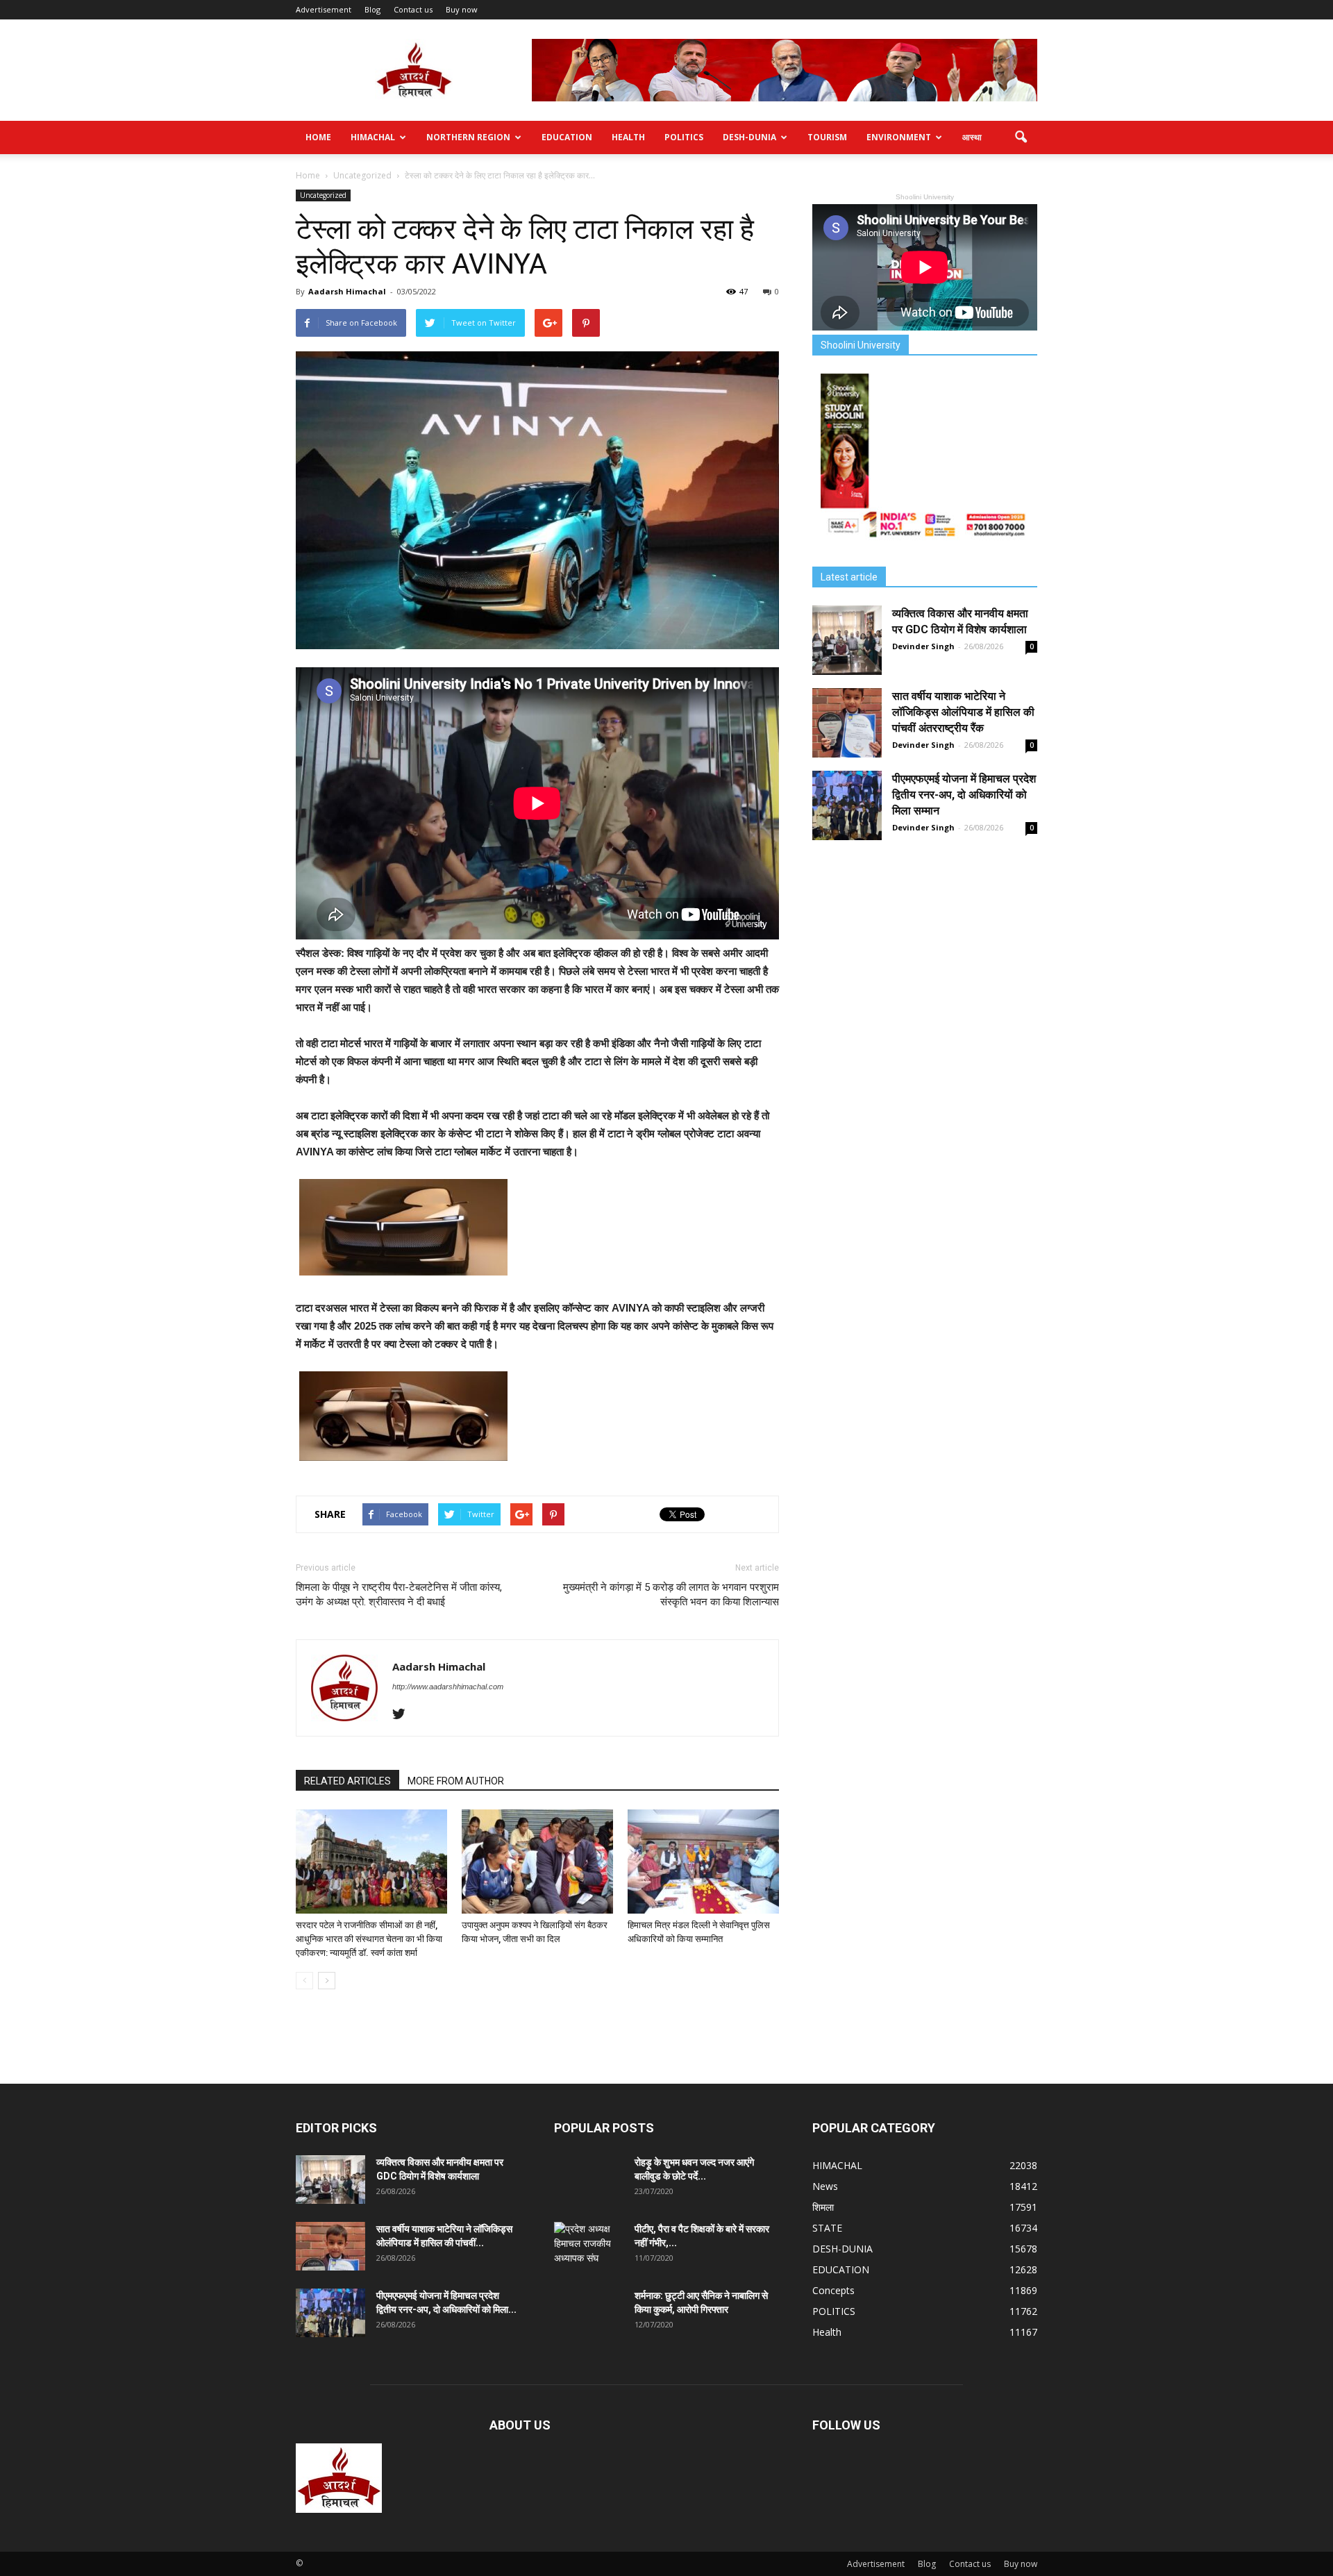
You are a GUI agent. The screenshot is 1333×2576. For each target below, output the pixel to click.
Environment (899, 137)
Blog (372, 9)
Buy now (462, 9)
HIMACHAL (373, 137)
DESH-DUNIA (749, 137)
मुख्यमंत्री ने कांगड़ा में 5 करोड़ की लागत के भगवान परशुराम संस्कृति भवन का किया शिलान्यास (671, 1595)
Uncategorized (323, 195)
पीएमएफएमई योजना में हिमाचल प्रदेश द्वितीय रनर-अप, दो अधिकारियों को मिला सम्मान (964, 795)
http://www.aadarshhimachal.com (448, 1687)
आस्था (972, 137)
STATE (827, 2228)
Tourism (827, 137)
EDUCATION (567, 137)
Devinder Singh (923, 646)
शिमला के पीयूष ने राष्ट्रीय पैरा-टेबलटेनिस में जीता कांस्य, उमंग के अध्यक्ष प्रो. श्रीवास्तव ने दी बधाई (399, 1595)
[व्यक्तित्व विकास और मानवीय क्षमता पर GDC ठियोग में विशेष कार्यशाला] (847, 640)
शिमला (823, 2207)
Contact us (413, 9)
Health (628, 137)
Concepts (833, 2290)
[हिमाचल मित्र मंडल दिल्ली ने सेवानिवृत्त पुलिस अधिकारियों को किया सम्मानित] (703, 1862)
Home (318, 137)
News (825, 2186)
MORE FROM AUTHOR (456, 1781)
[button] (1021, 137)
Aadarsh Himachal (347, 291)
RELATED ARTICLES (347, 1781)
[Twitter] (404, 1715)
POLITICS (684, 137)
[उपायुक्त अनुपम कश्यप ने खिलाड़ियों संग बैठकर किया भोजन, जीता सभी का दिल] (537, 1862)
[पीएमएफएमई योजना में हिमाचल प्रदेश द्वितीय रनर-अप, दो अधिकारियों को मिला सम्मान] (847, 805)
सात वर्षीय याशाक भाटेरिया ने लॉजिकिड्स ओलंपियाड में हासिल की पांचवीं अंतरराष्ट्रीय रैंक (963, 712)
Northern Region (468, 137)
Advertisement (324, 9)
